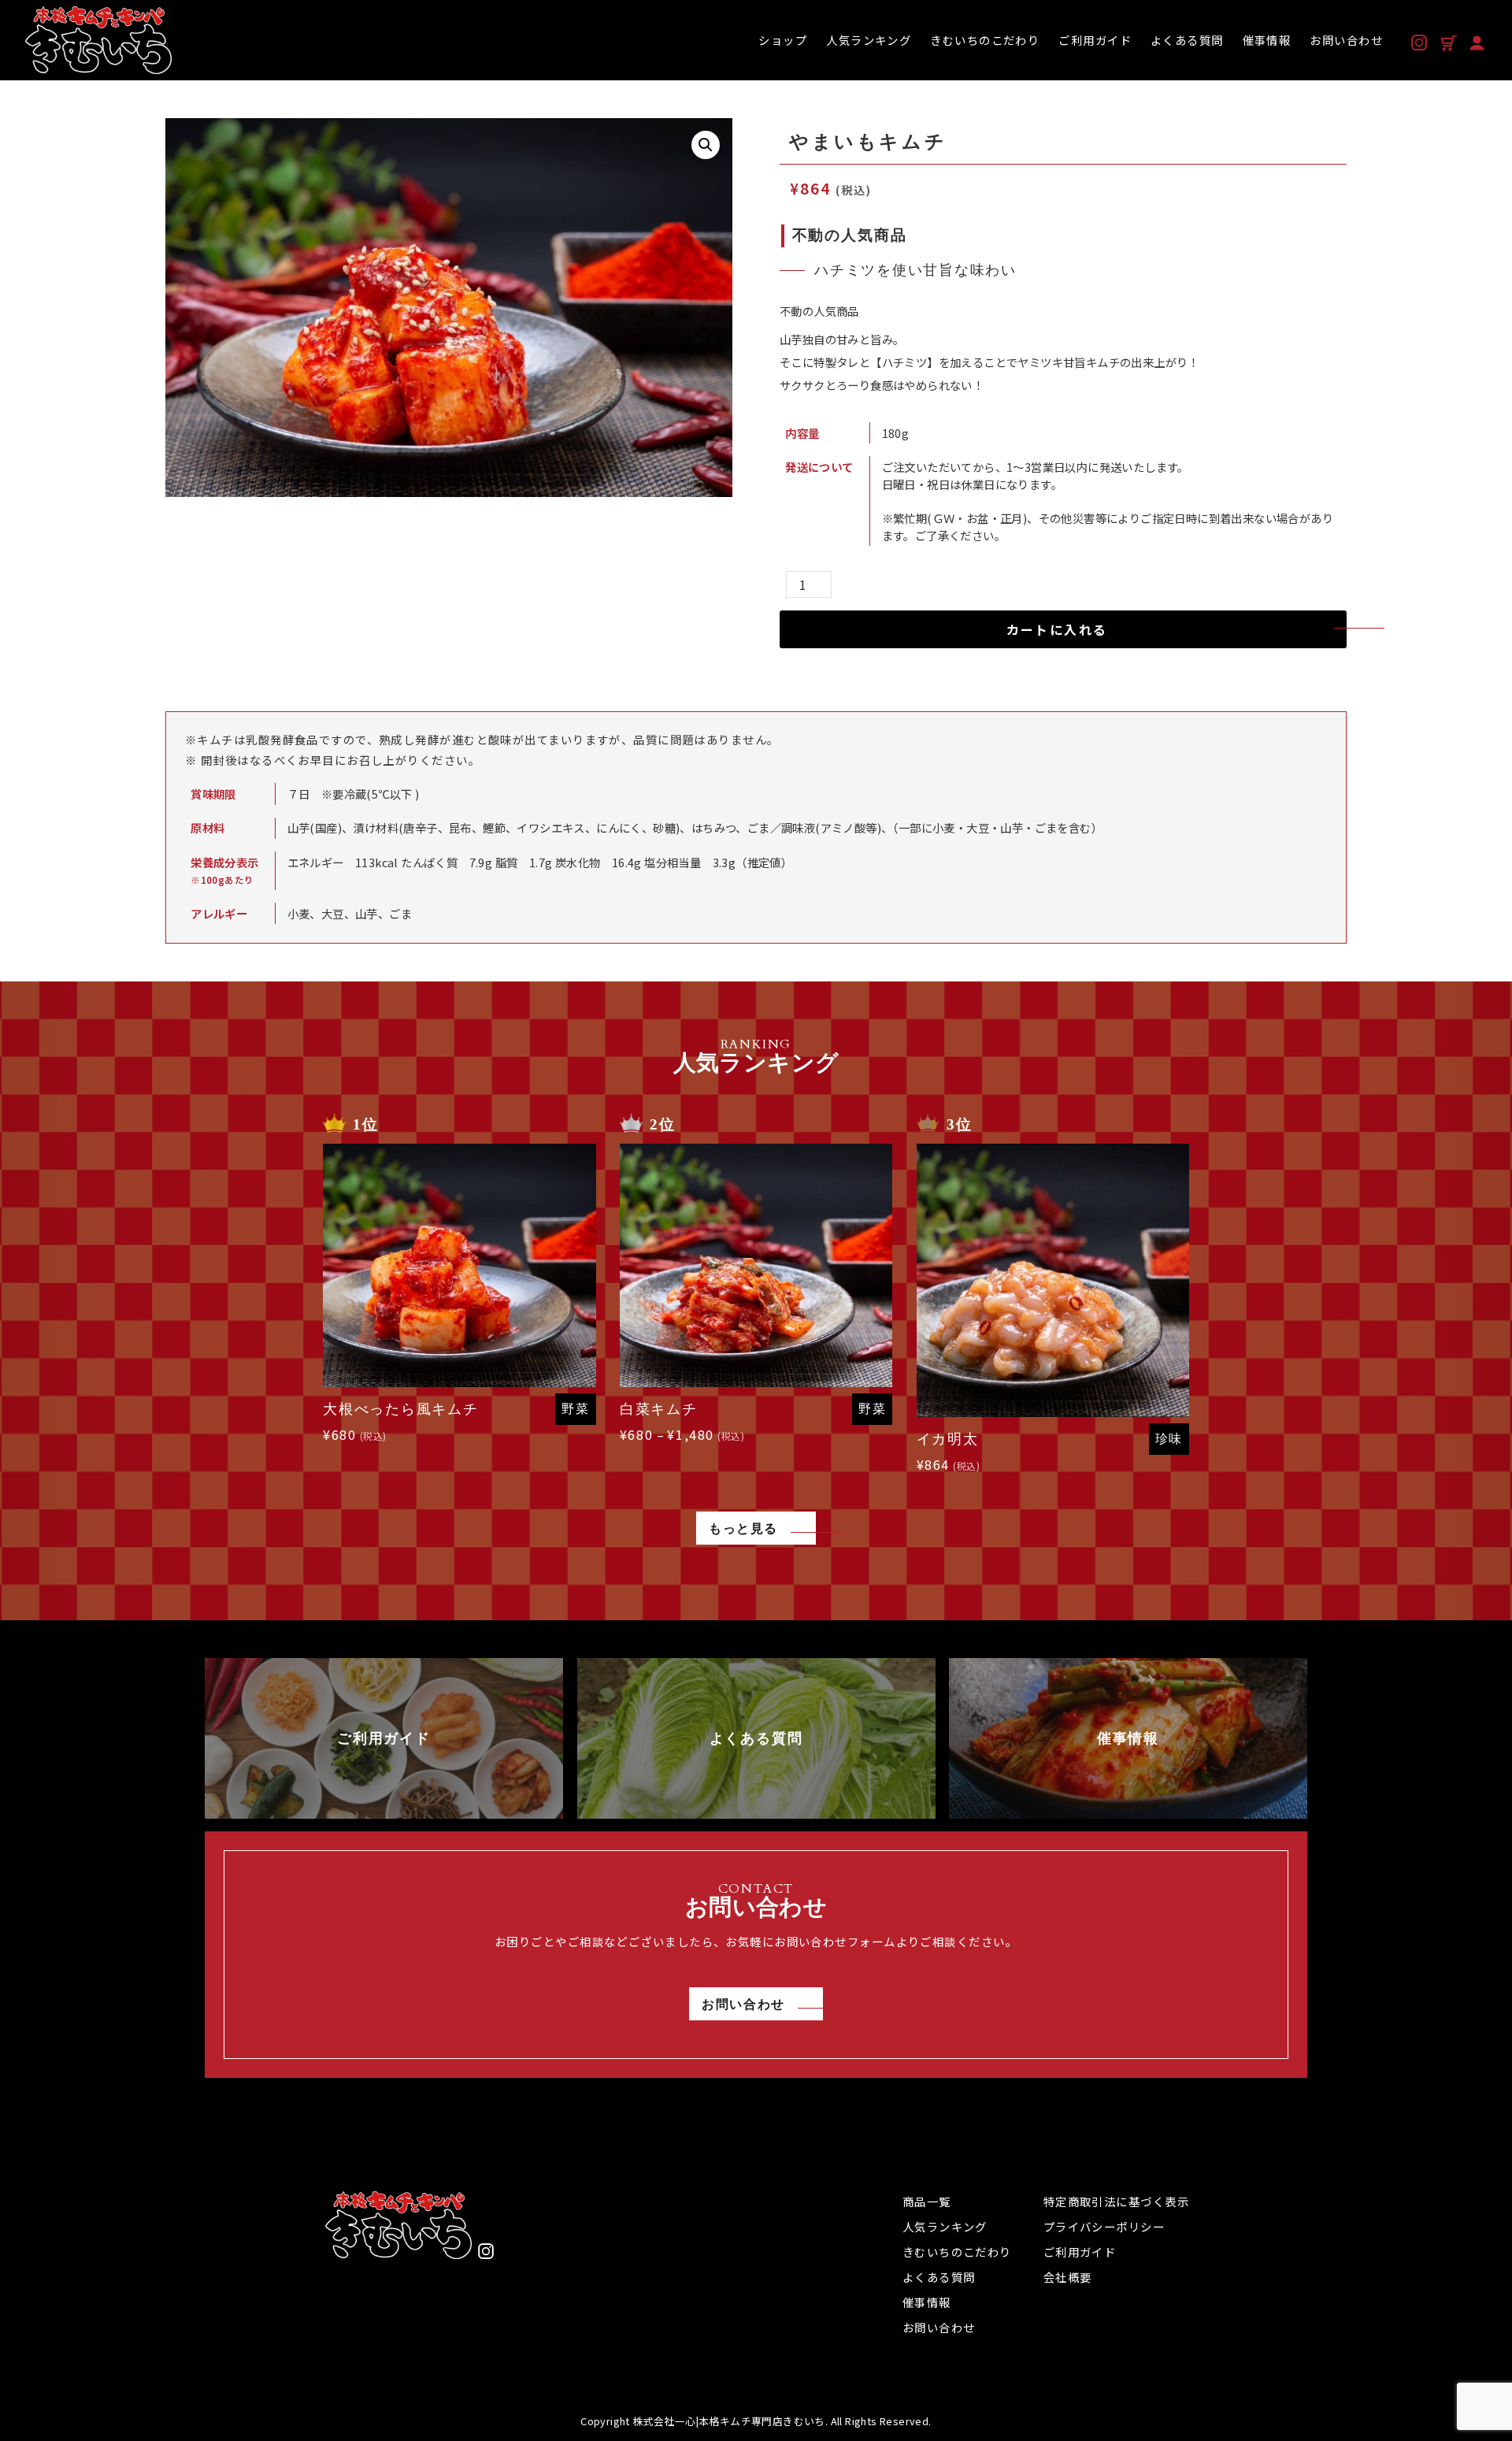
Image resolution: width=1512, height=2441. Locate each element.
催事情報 (927, 2302)
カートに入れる (1057, 629)
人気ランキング (945, 2226)
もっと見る (743, 1528)
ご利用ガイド (1080, 2252)
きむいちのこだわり (957, 2252)
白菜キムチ (659, 1409)
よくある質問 (939, 2277)
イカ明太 (948, 1439)
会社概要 (1068, 2277)
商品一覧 (927, 2201)
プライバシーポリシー (1104, 2226)
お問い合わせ (743, 2004)
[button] (706, 145)
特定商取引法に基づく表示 (1116, 2201)
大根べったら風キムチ (401, 1409)
